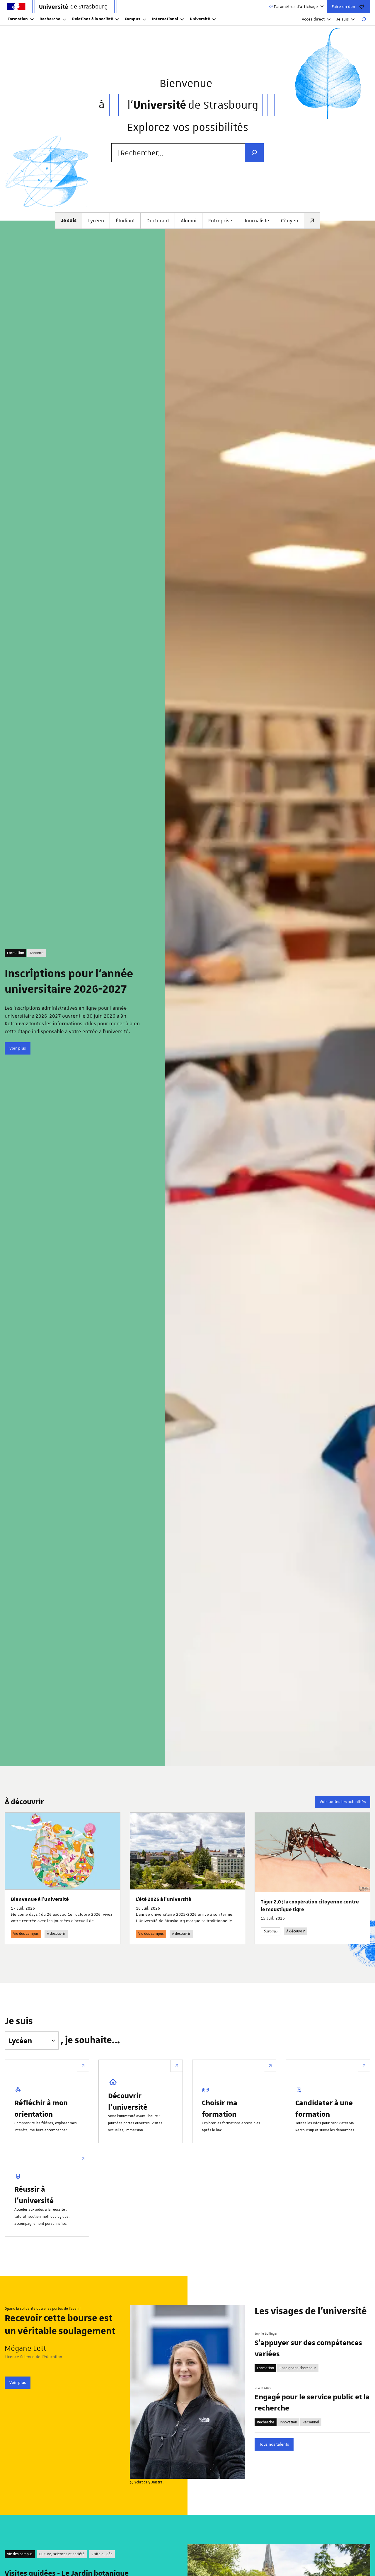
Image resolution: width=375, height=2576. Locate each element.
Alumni (189, 221)
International (165, 19)
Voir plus (18, 1048)
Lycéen (96, 221)
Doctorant (158, 221)
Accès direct (313, 19)
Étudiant (125, 221)
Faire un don (343, 6)
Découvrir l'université (128, 2101)
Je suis (342, 19)
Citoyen (290, 221)
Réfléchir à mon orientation (41, 2108)
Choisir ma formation (220, 2108)
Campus (133, 19)
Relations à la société (93, 19)
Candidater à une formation (324, 2108)
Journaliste (257, 221)
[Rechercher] (364, 19)
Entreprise (220, 221)
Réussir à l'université (34, 2194)
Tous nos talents (274, 2444)
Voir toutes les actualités (343, 1802)
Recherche (50, 19)
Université (200, 19)
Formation (18, 19)
